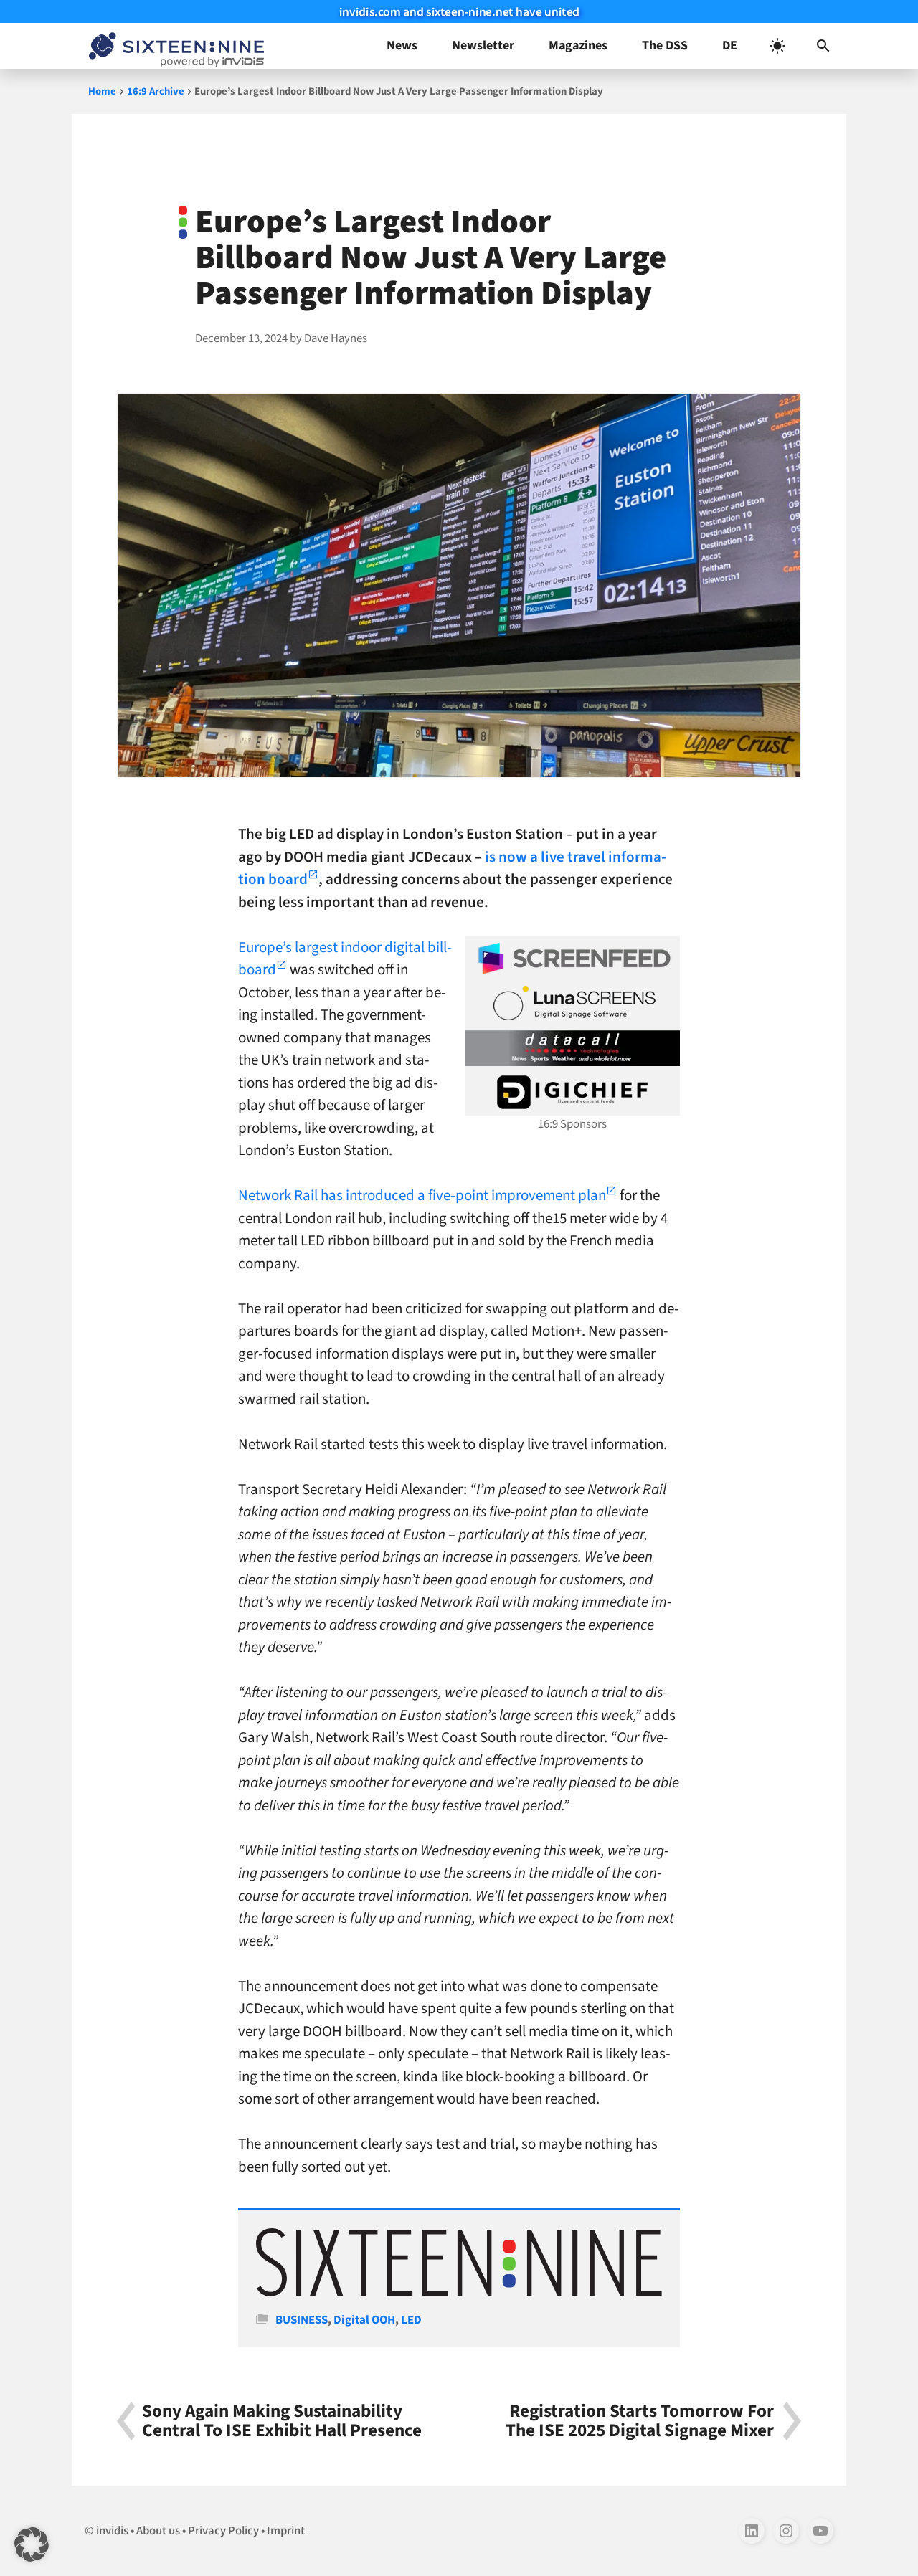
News (402, 46)
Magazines (578, 46)
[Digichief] (572, 1093)
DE (730, 46)
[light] (777, 46)
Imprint (286, 2531)
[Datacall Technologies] (572, 1048)
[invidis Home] (174, 46)
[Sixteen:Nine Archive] (459, 2293)
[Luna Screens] (572, 1003)
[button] (823, 46)
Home (102, 91)
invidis (112, 2531)
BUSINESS (302, 2320)
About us (158, 2531)
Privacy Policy (223, 2531)
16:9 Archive (156, 91)
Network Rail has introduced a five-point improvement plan (422, 1195)
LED (411, 2320)
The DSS (665, 46)
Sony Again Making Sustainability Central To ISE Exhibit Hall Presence (282, 2421)
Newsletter (483, 46)
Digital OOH (364, 2320)
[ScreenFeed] (572, 959)
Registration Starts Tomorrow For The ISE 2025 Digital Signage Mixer (640, 2421)
